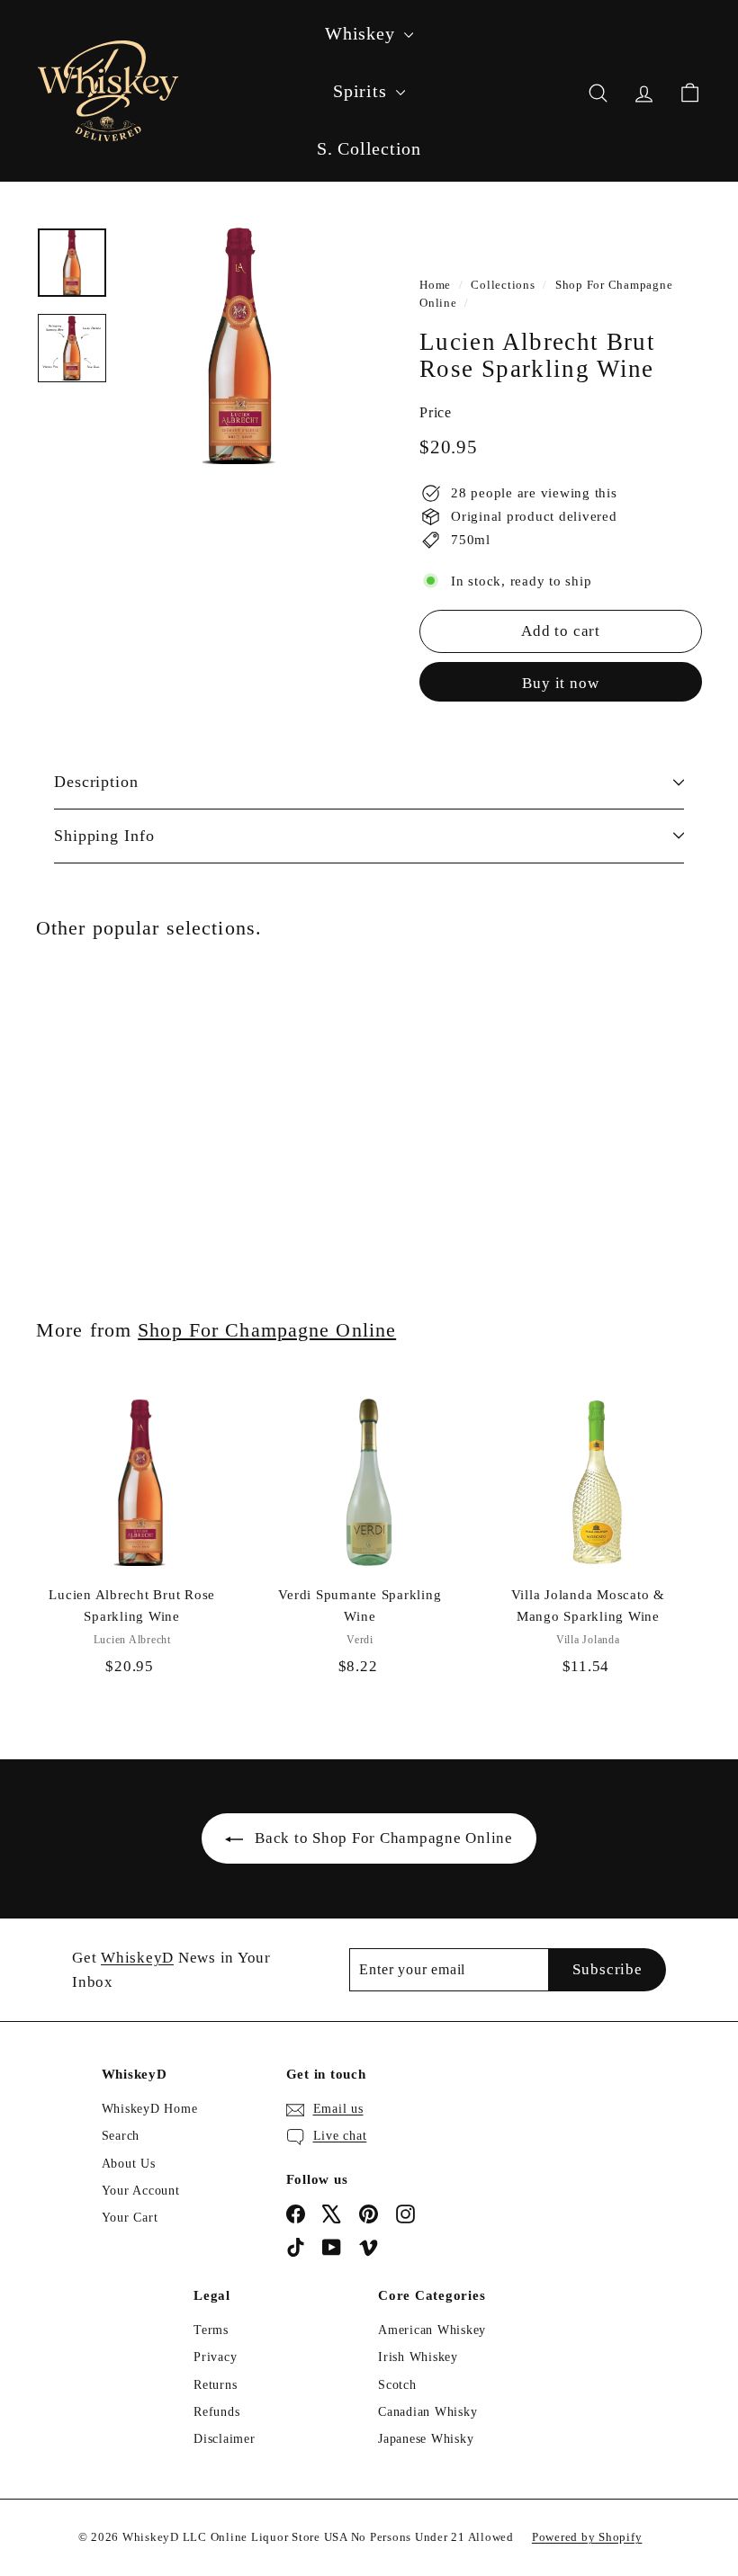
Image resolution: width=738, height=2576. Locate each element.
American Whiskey (432, 2330)
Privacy (215, 2357)
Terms (211, 2330)
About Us (129, 2164)
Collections (503, 285)
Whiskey (362, 33)
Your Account (141, 2191)
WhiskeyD (137, 1958)
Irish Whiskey (418, 2357)
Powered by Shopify (587, 2537)
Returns (215, 2385)
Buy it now (561, 683)
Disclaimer (225, 2439)
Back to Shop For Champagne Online (384, 1838)
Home (435, 285)
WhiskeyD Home (150, 2109)
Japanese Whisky (426, 2439)
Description (96, 782)
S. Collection (369, 148)
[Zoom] (240, 345)
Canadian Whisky (427, 2412)
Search (121, 2136)
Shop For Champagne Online (267, 1330)
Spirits (362, 91)
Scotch (397, 2385)
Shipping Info (104, 836)
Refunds (216, 2412)
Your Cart (130, 2218)
